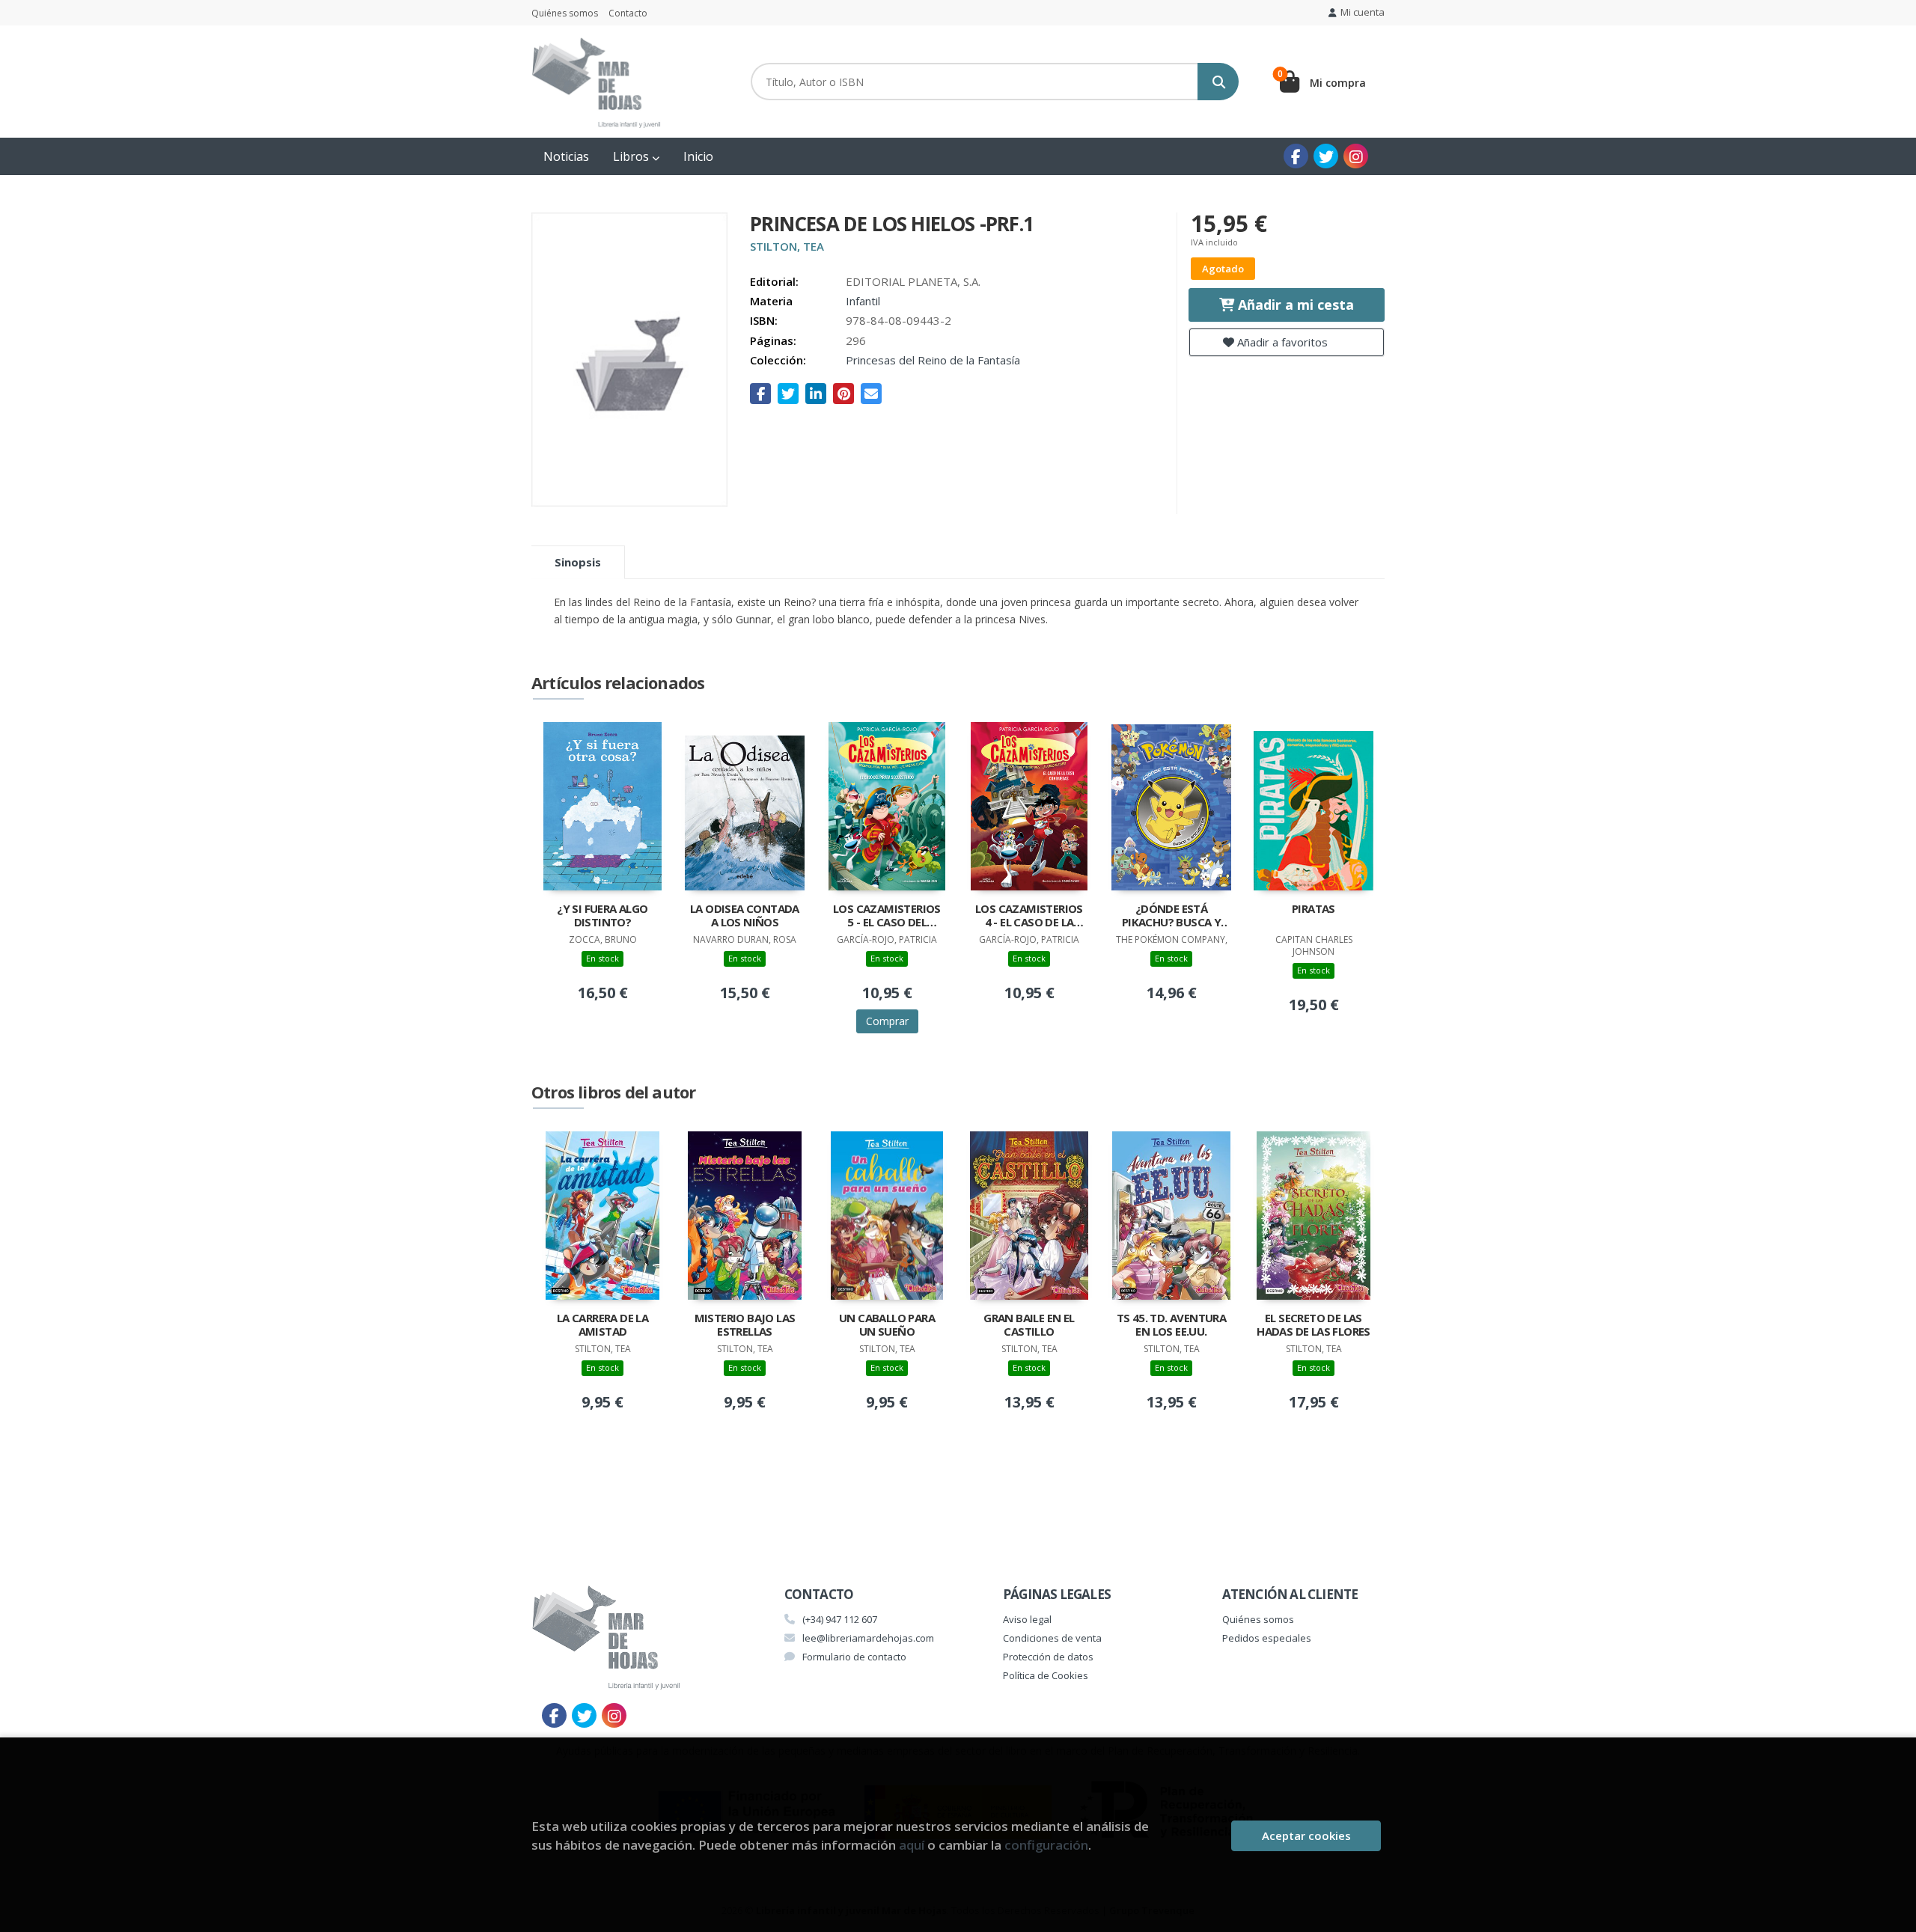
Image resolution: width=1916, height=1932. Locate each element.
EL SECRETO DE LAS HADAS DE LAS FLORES (1314, 1325)
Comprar (887, 1021)
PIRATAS (1314, 909)
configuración (1046, 1845)
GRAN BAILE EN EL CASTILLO (1029, 1325)
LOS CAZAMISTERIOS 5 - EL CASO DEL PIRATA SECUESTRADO (887, 917)
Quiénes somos (565, 13)
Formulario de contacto (854, 1657)
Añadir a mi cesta (1294, 305)
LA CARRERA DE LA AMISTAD (602, 1325)
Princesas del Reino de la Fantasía (933, 360)
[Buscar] (1218, 82)
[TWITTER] (1326, 156)
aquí (912, 1845)
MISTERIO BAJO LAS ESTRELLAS (745, 1325)
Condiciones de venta (1052, 1638)
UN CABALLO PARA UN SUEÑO (887, 1325)
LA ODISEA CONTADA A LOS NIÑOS (745, 915)
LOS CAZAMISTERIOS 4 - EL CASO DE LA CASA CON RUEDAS (1029, 917)
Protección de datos (1048, 1657)
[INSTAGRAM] (1356, 156)
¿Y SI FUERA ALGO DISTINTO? (602, 915)
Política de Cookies (1046, 1675)
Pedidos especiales (1267, 1638)
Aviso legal (1027, 1619)
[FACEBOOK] (1296, 156)
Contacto (628, 13)
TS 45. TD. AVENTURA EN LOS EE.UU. (1172, 1325)
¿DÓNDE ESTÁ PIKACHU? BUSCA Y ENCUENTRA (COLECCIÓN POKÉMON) (1171, 917)
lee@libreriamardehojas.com (868, 1638)
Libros (632, 156)
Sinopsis (578, 562)
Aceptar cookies (1306, 1835)
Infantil (863, 301)
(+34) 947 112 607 (840, 1619)
